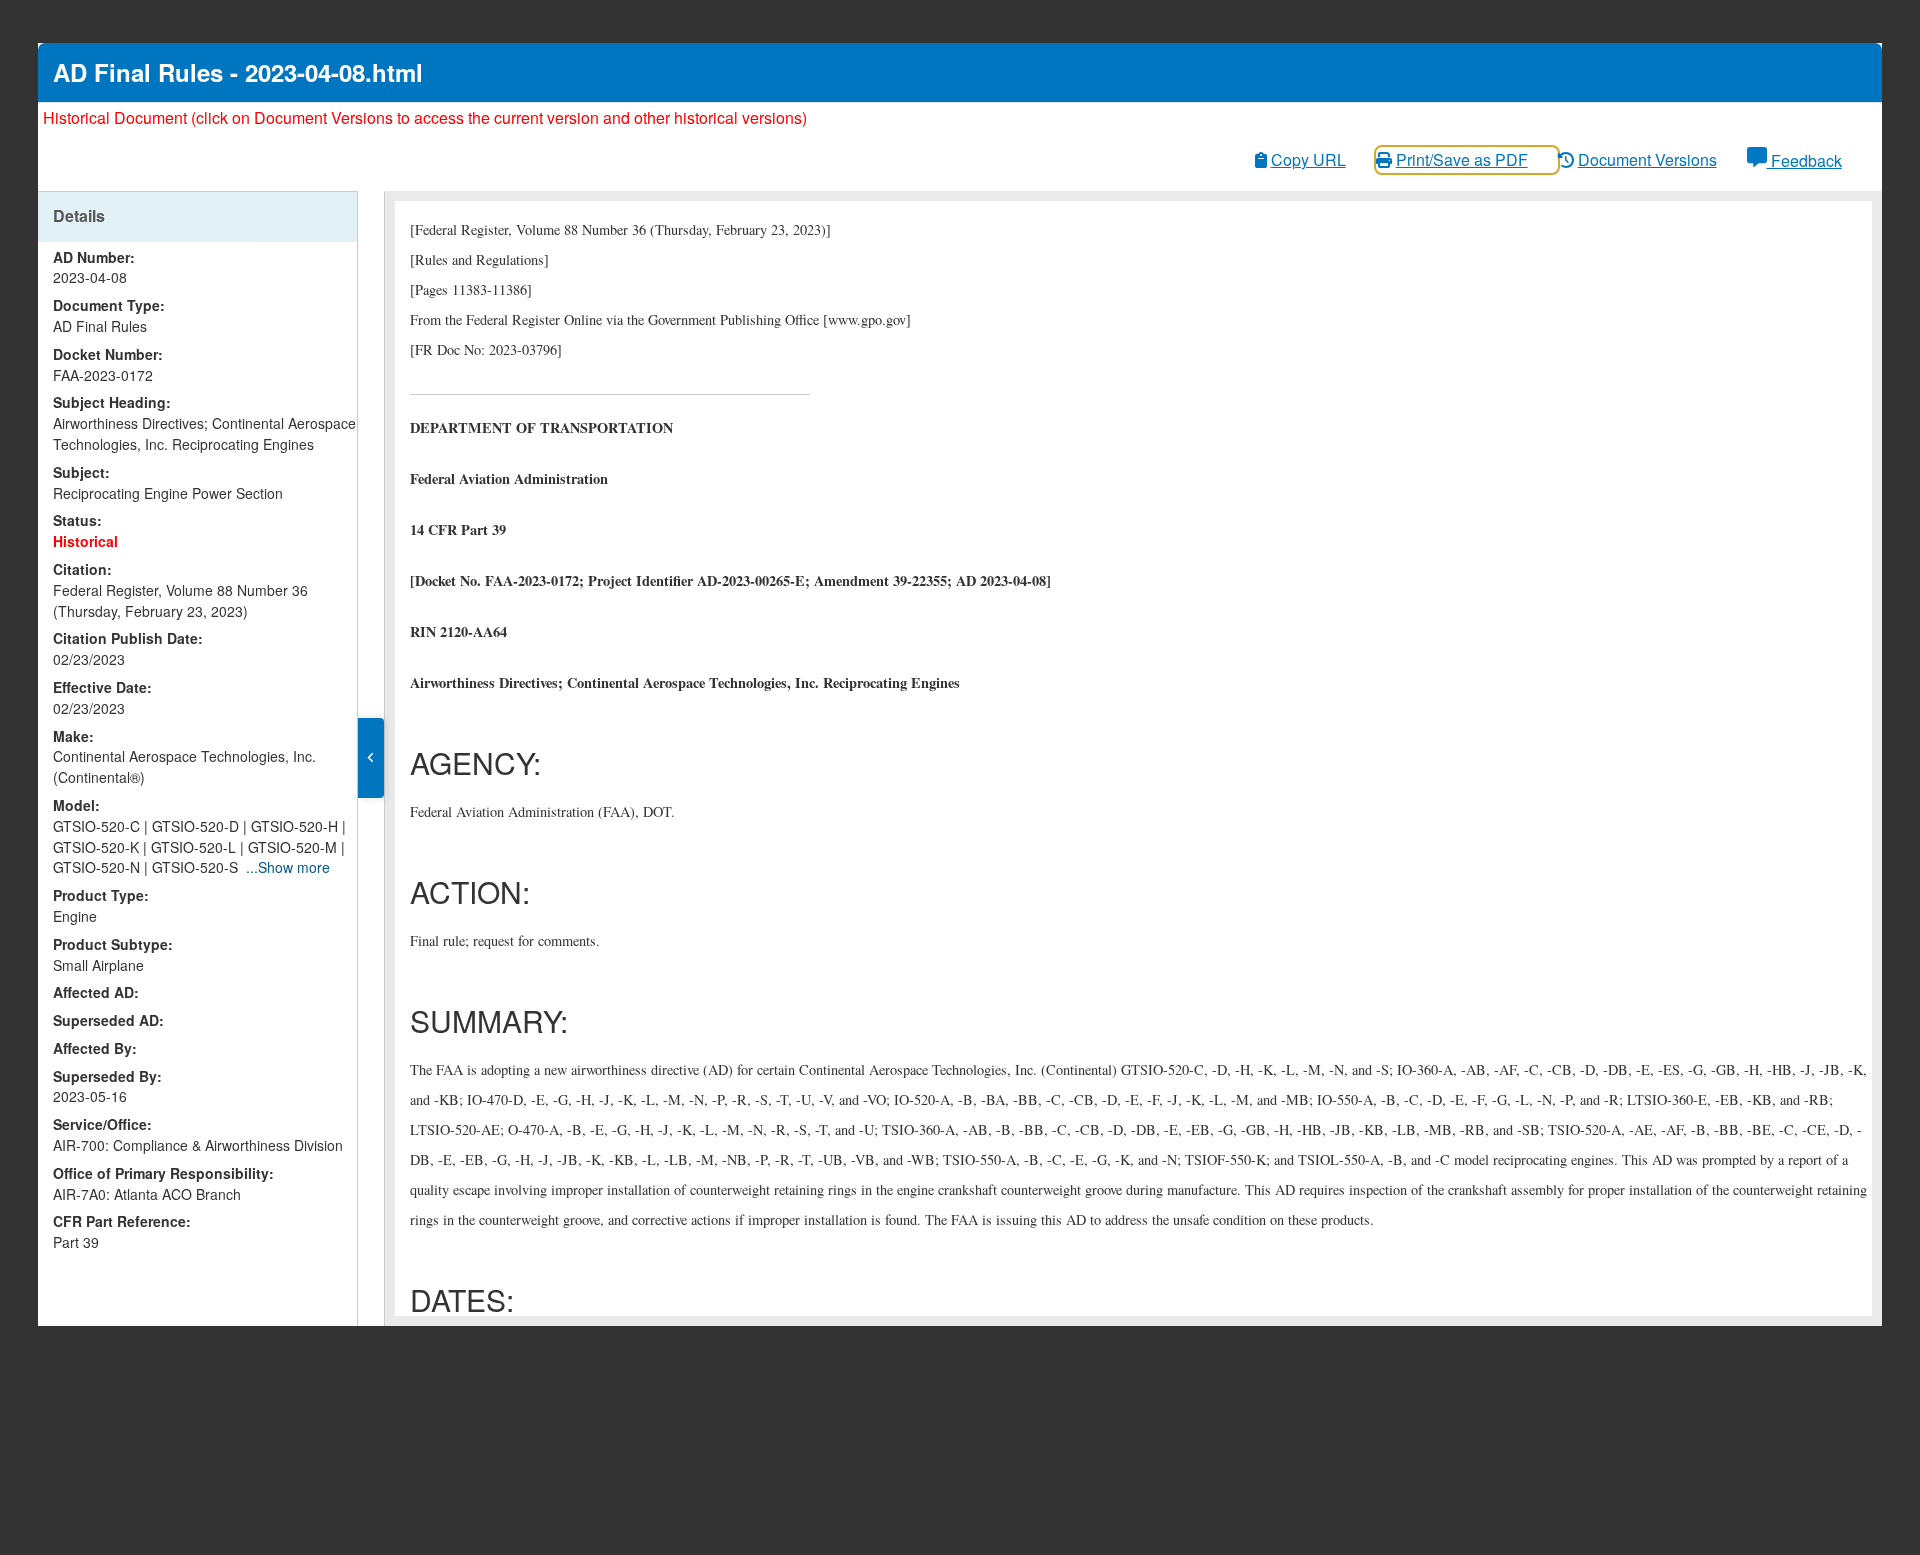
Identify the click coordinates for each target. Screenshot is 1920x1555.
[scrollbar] (352, 711)
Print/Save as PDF (1462, 159)
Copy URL (1308, 159)
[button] (371, 758)
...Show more (288, 867)
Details (79, 215)
